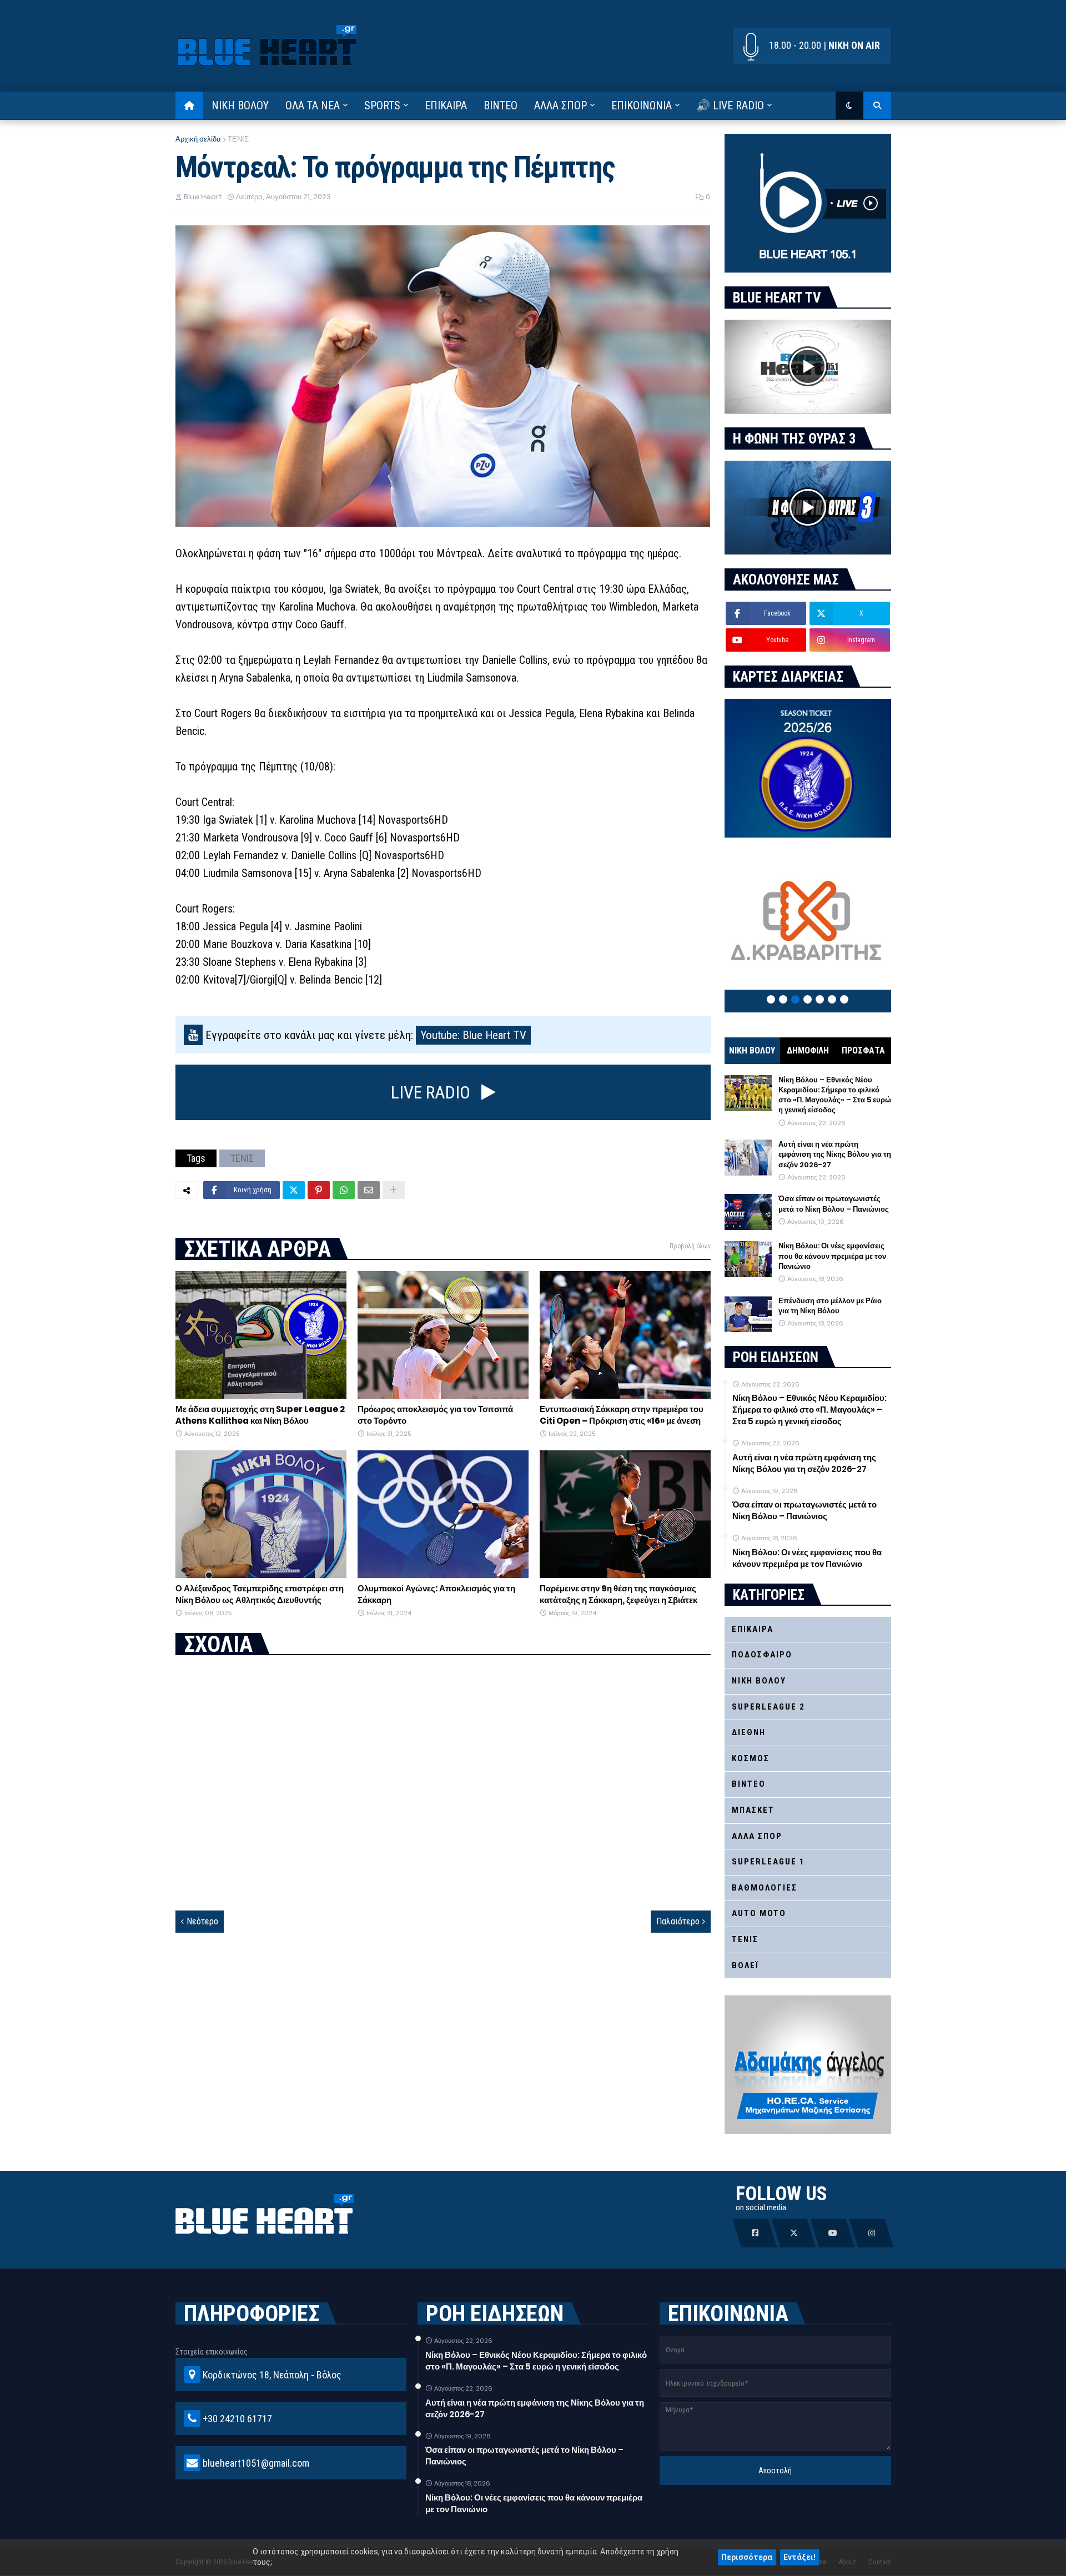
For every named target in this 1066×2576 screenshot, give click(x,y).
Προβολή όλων (690, 1246)
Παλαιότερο (678, 1921)
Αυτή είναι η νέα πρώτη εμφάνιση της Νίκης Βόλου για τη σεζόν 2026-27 (835, 1155)
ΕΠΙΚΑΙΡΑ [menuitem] (446, 105)
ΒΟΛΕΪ (745, 1965)
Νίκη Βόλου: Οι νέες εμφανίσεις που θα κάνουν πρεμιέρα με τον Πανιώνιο (832, 1256)
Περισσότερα (747, 2557)
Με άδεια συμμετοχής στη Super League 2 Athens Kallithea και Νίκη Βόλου (260, 1415)
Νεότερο (202, 1921)
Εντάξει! (799, 2557)
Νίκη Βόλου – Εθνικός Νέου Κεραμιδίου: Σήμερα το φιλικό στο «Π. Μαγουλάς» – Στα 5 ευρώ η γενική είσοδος (835, 1095)
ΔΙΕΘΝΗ (749, 1732)
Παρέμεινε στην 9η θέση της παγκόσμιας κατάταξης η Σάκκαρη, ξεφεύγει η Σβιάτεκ (619, 1594)
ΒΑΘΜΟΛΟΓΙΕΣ (765, 1888)
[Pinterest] (319, 1190)
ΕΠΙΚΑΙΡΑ (753, 1629)
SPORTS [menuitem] (382, 105)
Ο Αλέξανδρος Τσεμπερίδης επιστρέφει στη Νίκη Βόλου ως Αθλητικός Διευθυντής (260, 1594)
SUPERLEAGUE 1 (768, 1862)
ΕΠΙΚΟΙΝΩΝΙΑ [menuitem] (642, 105)
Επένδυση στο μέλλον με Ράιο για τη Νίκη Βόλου (830, 1306)
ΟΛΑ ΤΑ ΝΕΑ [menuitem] (313, 105)
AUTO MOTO (759, 1913)
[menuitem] (189, 105)
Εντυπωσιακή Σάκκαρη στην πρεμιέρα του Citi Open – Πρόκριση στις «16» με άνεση (622, 1415)
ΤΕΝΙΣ (238, 139)
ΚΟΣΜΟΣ (751, 1758)
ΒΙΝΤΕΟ (749, 1784)
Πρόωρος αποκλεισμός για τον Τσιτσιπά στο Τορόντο (435, 1415)
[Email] (369, 1190)
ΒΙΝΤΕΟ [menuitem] (501, 105)
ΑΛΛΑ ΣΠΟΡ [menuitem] (560, 105)
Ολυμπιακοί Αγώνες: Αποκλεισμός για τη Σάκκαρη (436, 1594)
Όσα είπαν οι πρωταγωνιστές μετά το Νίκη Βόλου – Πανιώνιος (834, 1204)
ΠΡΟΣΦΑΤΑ (863, 1050)
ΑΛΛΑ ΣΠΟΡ (757, 1836)
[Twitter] (294, 1190)
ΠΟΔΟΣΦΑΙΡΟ (762, 1655)
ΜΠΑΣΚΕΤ (753, 1810)
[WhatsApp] (344, 1190)
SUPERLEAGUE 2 (768, 1707)
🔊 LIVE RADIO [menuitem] (730, 105)
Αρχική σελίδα (198, 139)
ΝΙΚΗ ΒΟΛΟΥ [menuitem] (240, 105)
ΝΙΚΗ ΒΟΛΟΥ (752, 1050)
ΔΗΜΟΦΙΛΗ (808, 1050)
